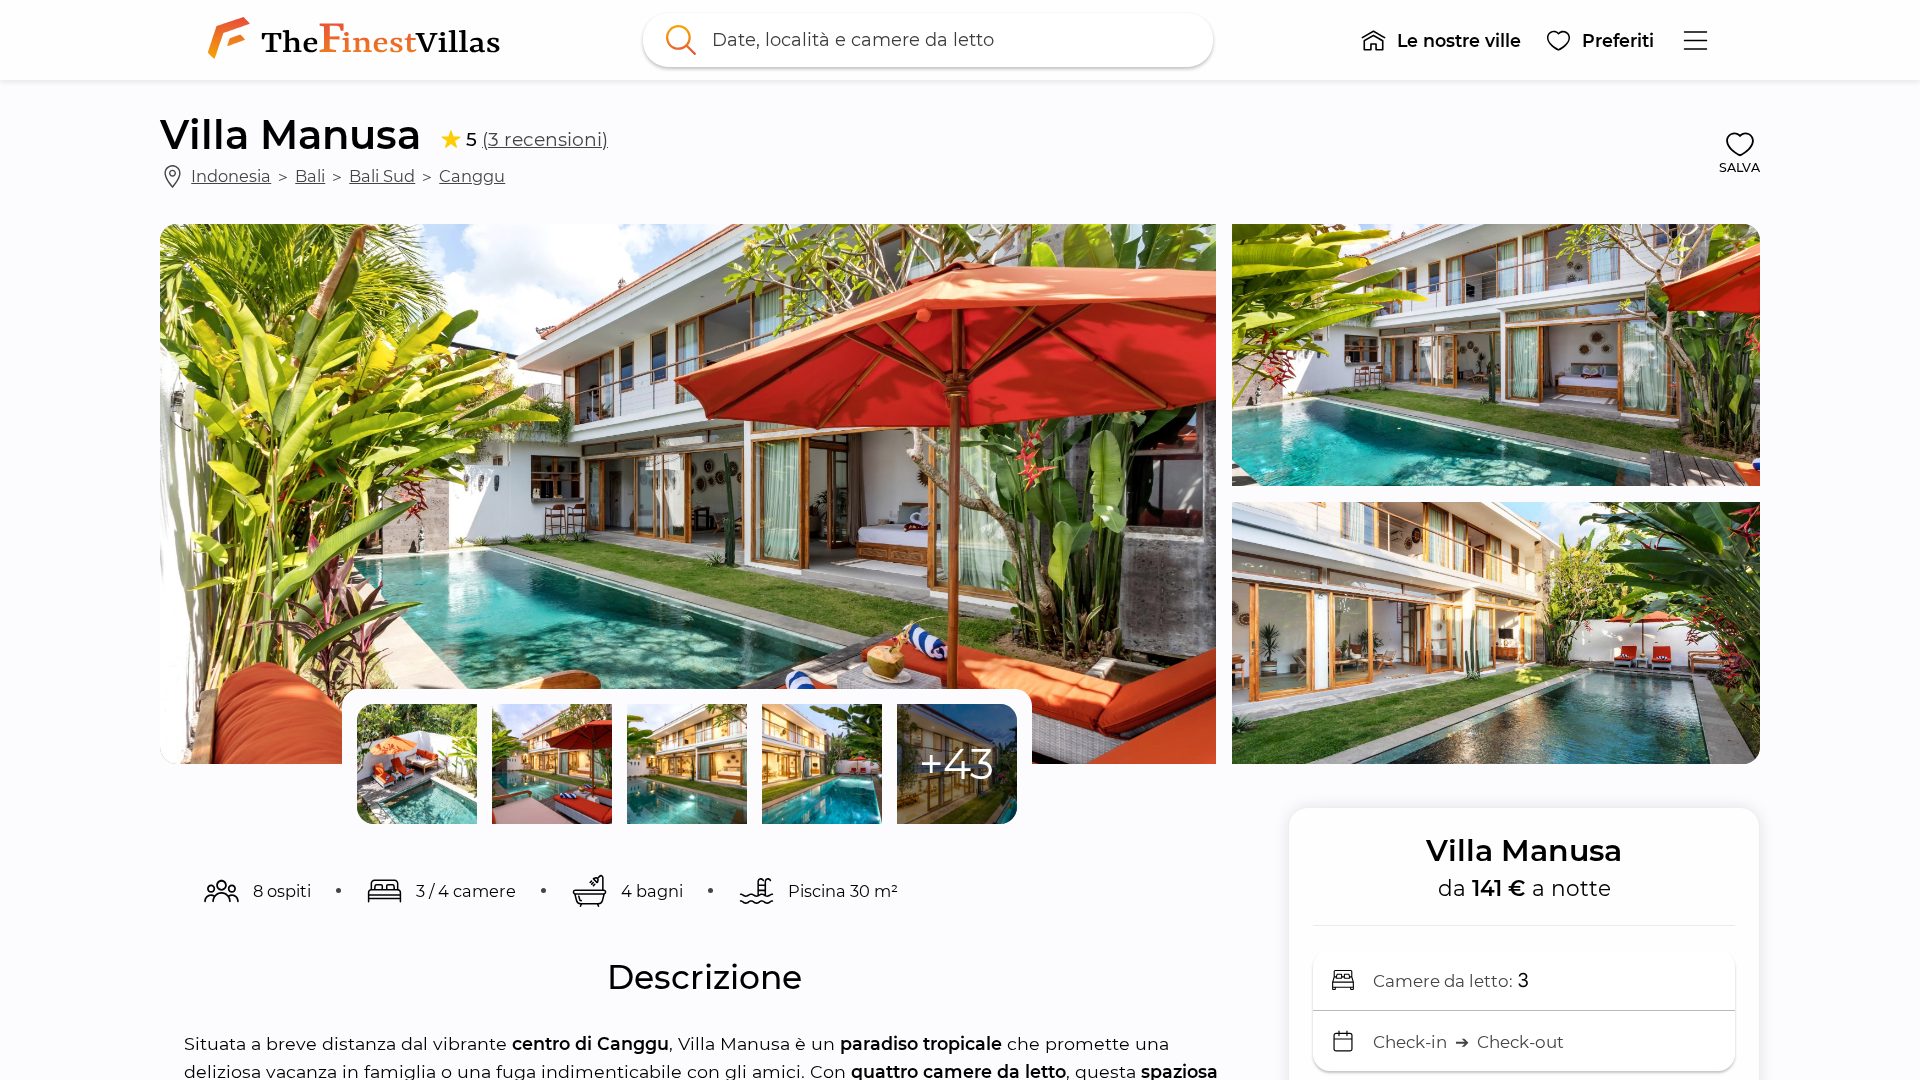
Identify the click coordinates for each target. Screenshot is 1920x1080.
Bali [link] (310, 176)
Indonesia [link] (231, 176)
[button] (1440, 40)
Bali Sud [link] (382, 176)
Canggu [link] (472, 176)
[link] (358, 40)
